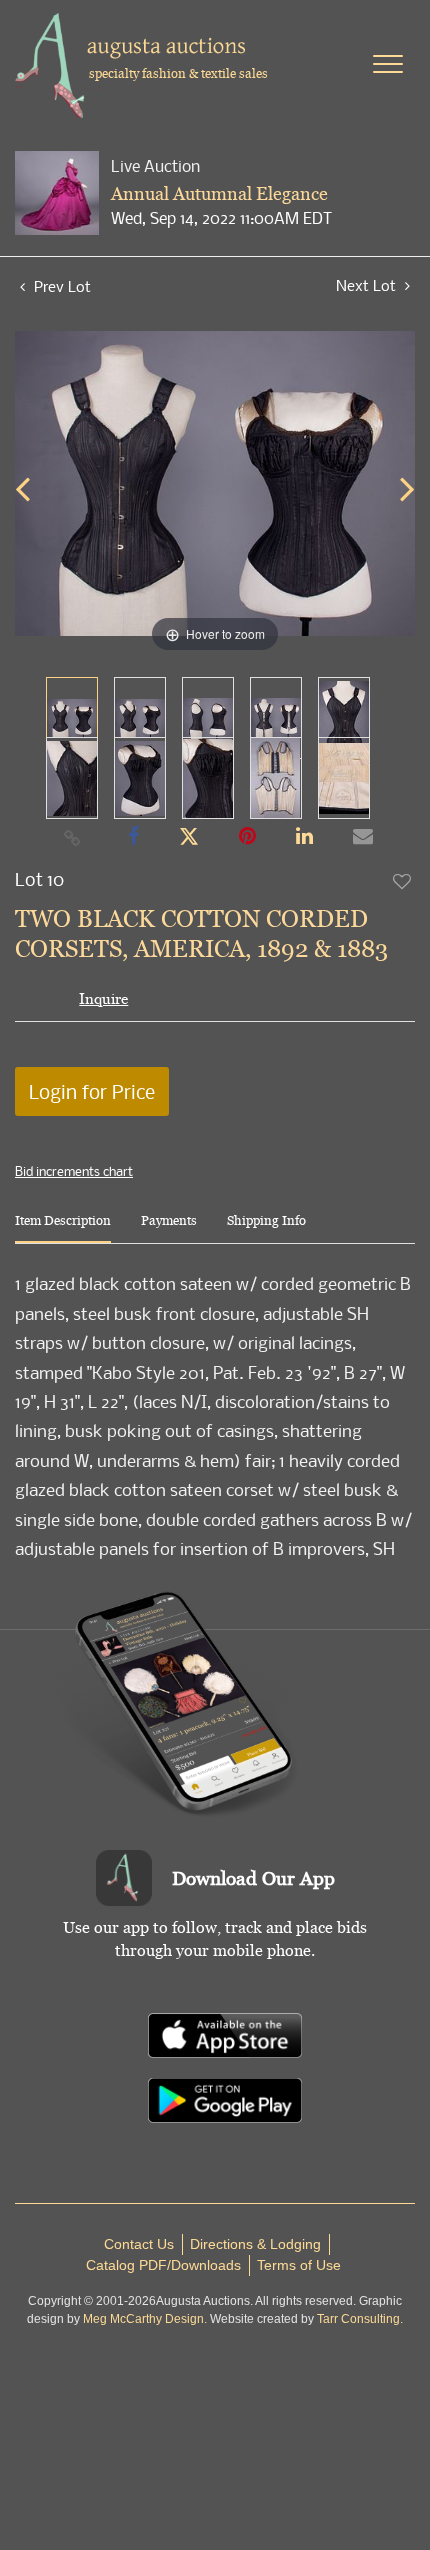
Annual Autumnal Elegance (219, 193)
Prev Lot (60, 286)
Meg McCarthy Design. (145, 2319)
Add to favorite (403, 881)
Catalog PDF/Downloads (163, 2265)
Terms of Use (299, 2265)
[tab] (63, 1228)
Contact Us (139, 2244)
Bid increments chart (74, 1171)
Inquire (103, 998)
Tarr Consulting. (360, 2319)
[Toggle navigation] (388, 64)
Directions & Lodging (255, 2244)
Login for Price (92, 1091)
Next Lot (368, 285)
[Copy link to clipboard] (73, 837)
